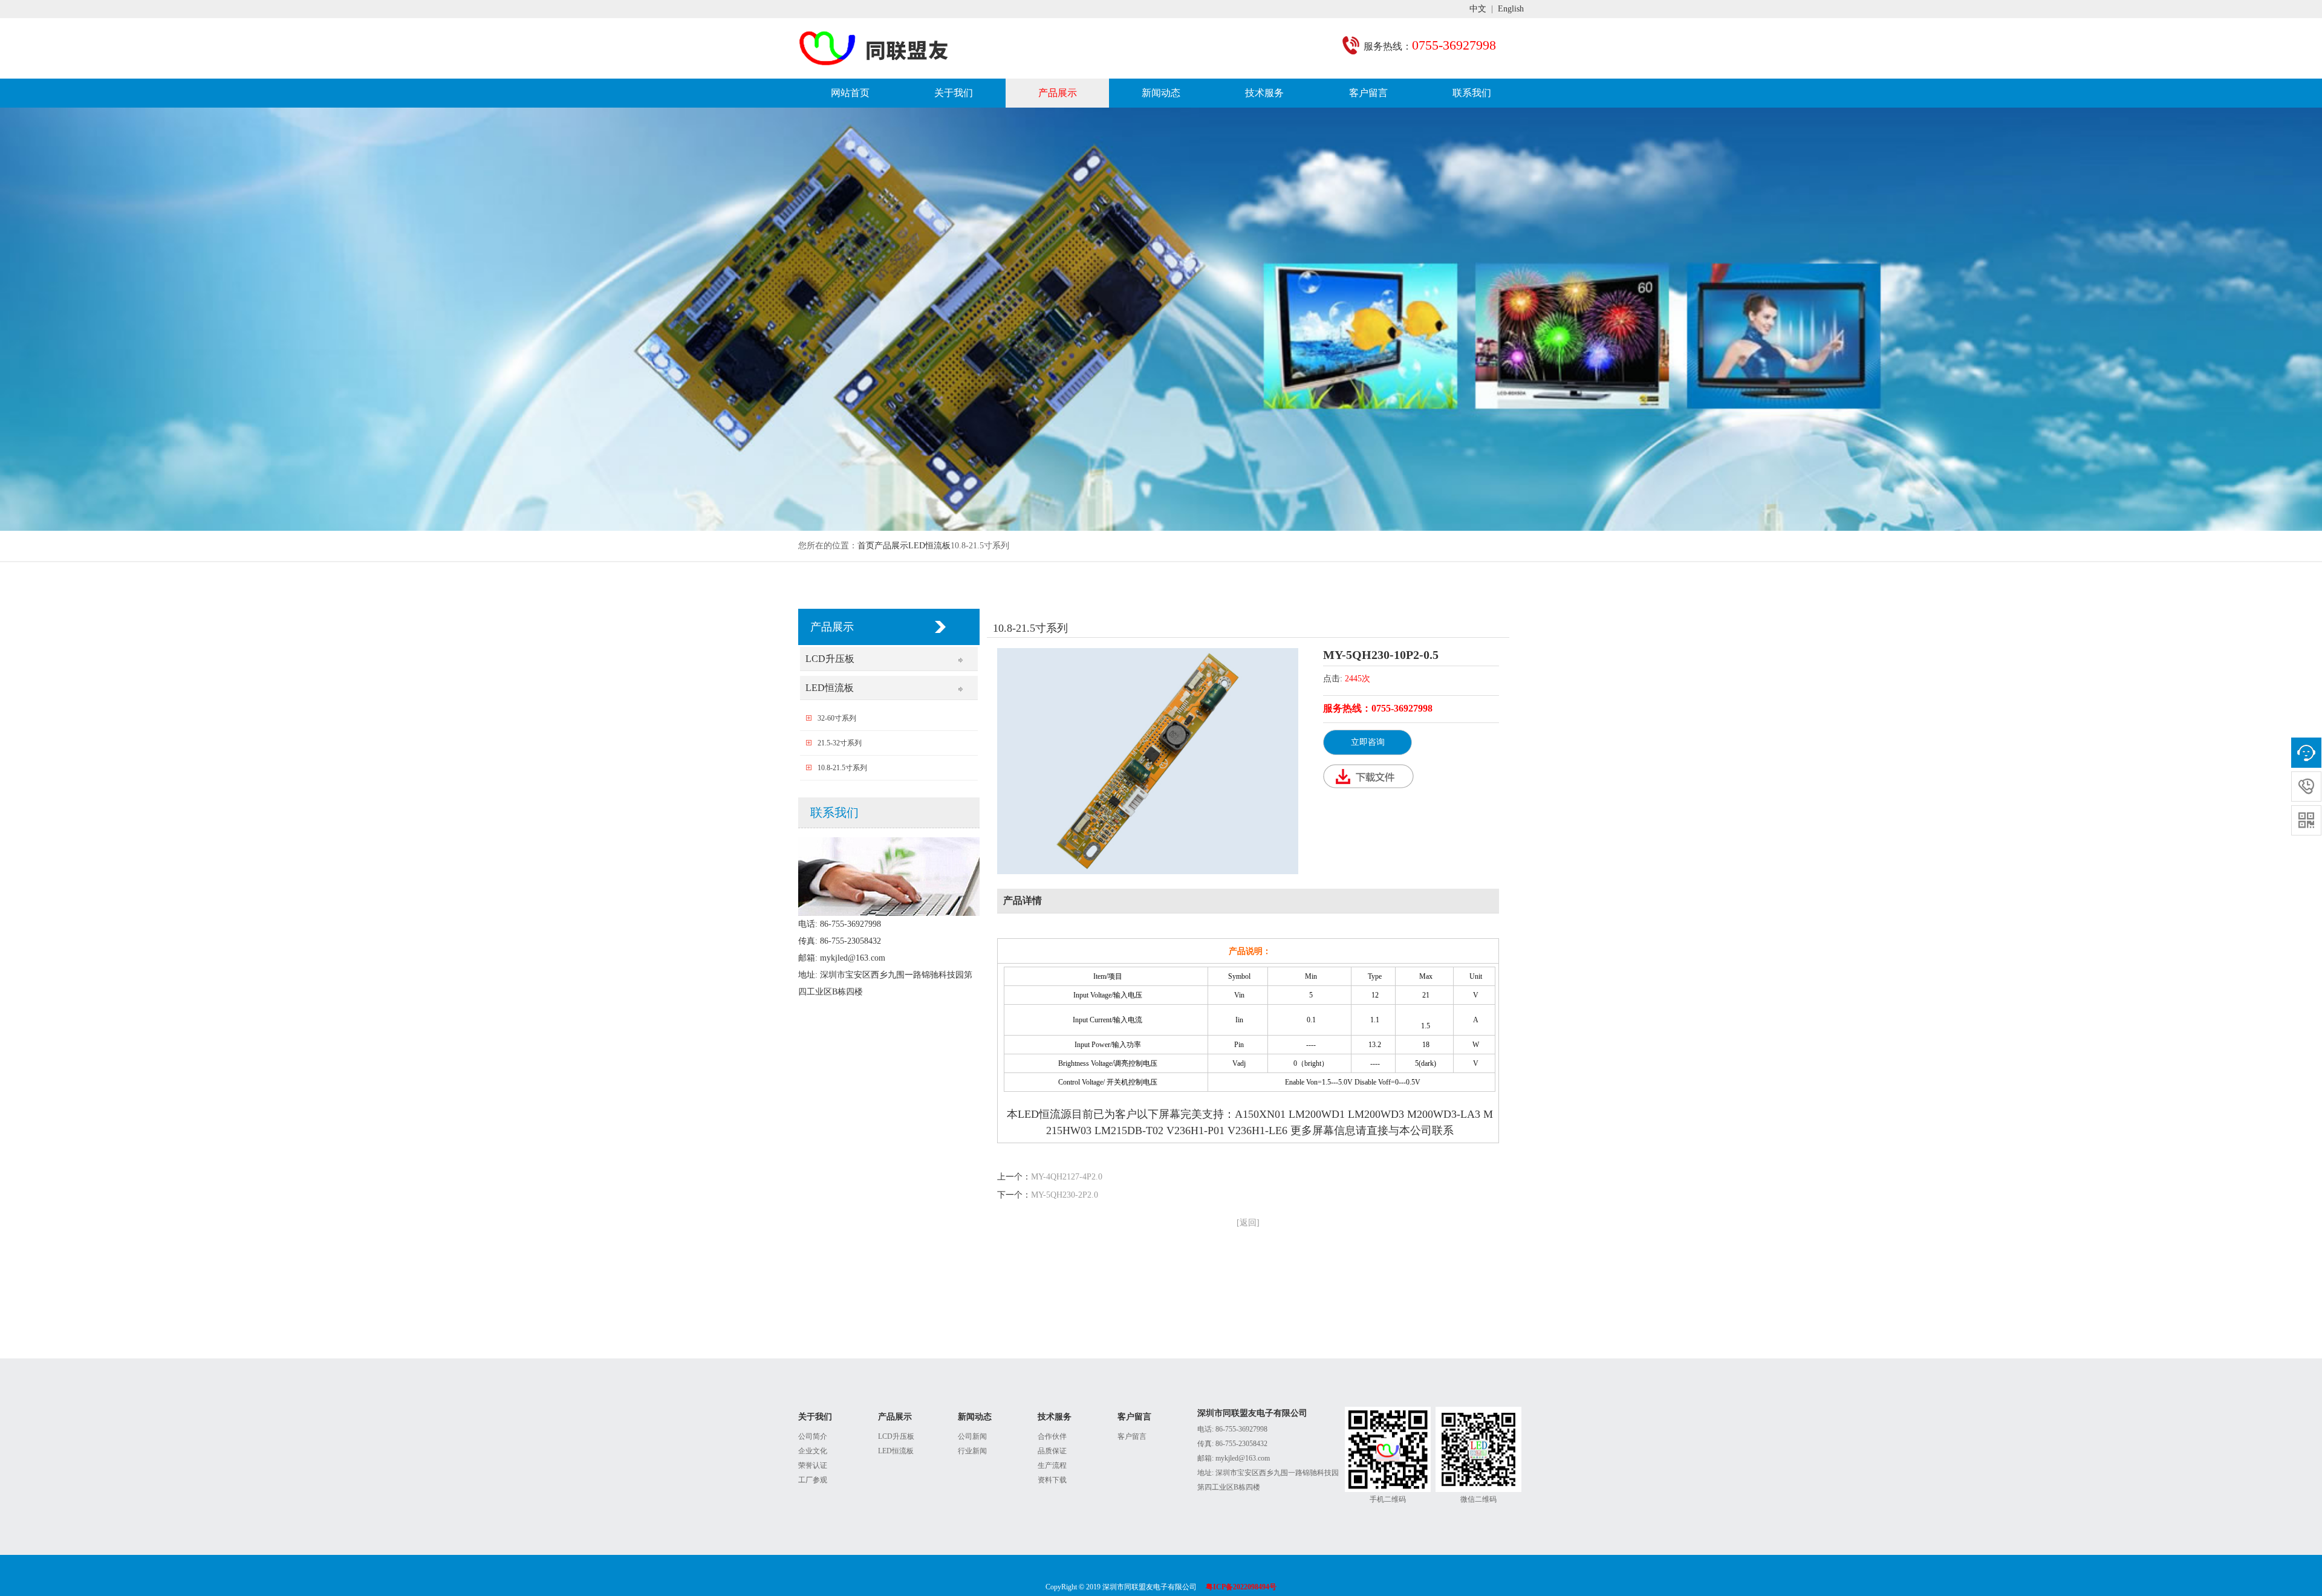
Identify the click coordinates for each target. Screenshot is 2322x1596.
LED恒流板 (929, 546)
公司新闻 (972, 1436)
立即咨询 (1368, 742)
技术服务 (1264, 93)
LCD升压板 (830, 659)
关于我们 (954, 93)
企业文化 (813, 1451)
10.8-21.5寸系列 (842, 768)
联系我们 (1472, 93)
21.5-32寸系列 (840, 743)
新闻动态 (1161, 93)
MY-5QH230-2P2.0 (1065, 1195)
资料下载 (1052, 1480)
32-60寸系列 (837, 718)
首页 (866, 546)
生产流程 (1052, 1465)
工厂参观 (813, 1480)
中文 (1478, 9)
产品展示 (1058, 93)
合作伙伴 (1052, 1436)
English (1511, 9)
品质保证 (1052, 1451)
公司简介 (813, 1436)
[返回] (1248, 1223)
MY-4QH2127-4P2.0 (1067, 1177)
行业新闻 (972, 1451)
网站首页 (850, 93)
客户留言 (1368, 93)
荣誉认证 (813, 1465)
